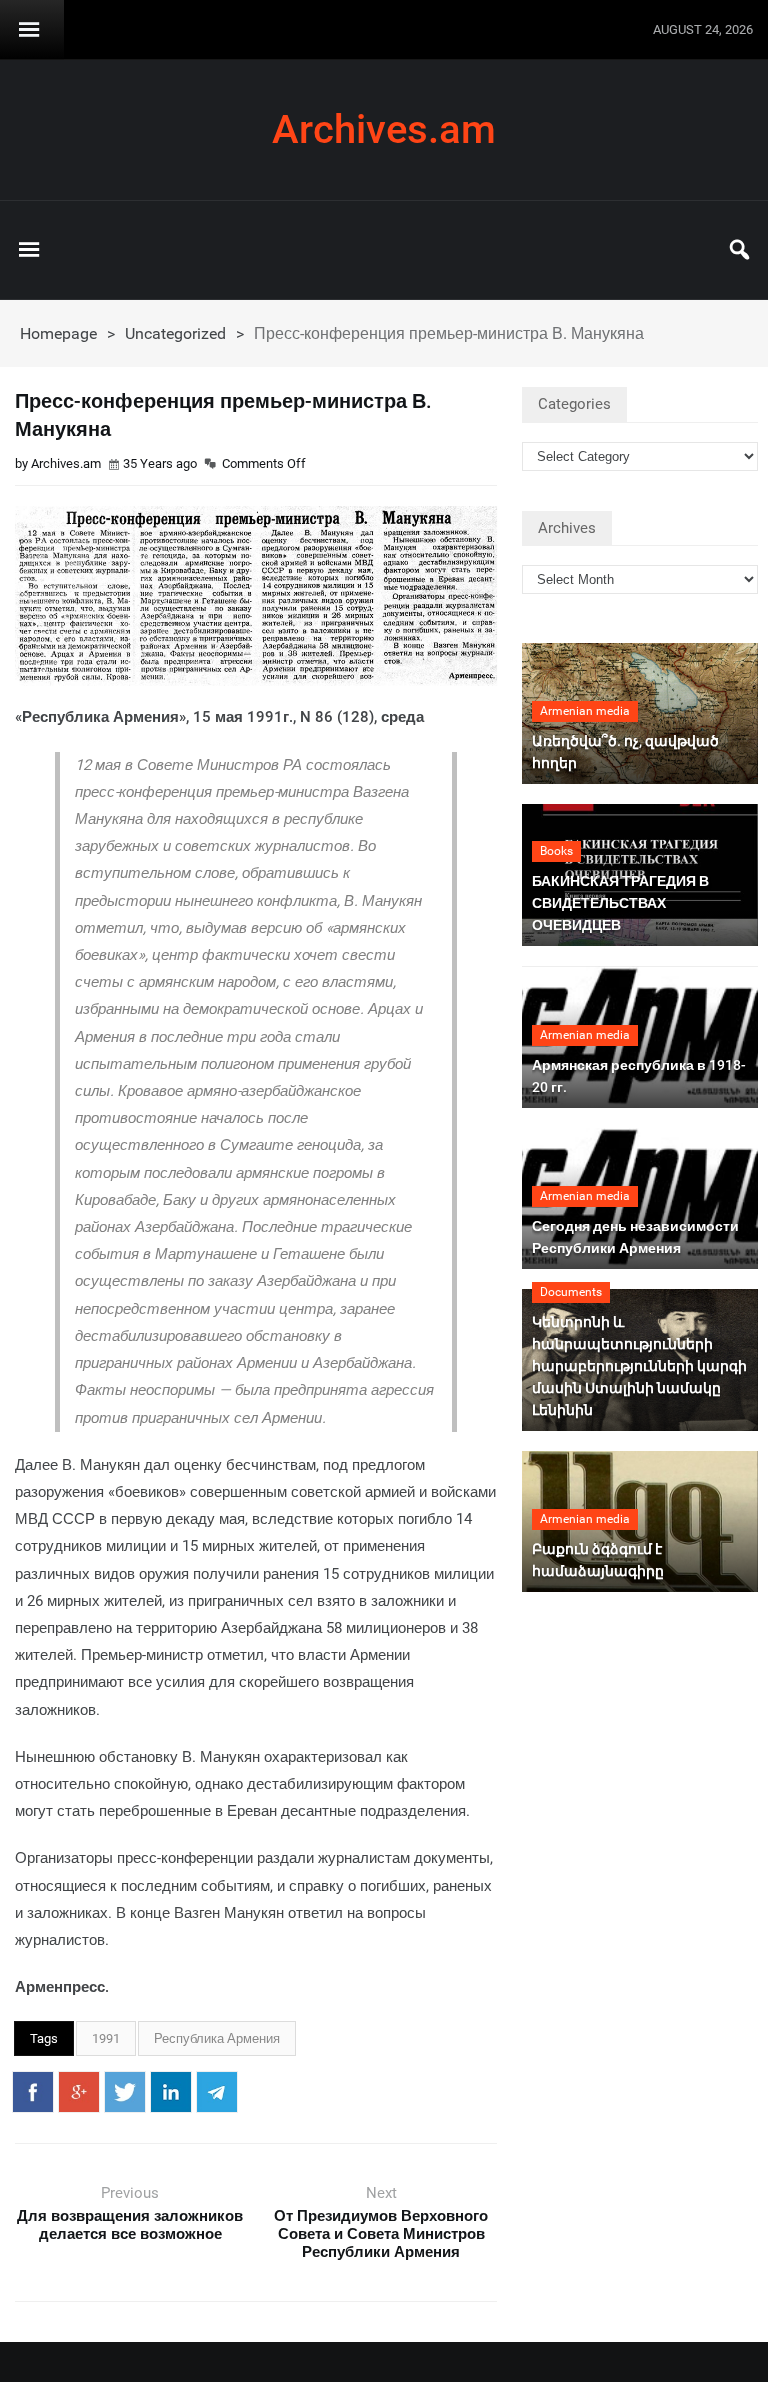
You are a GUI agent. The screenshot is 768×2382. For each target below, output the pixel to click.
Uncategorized (175, 333)
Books (556, 851)
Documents (571, 1292)
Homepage (58, 333)
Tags (44, 2038)
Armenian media (585, 711)
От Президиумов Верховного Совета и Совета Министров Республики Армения (381, 2234)
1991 (106, 2038)
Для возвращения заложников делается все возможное (130, 2225)
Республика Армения (217, 2038)
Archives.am (384, 130)
